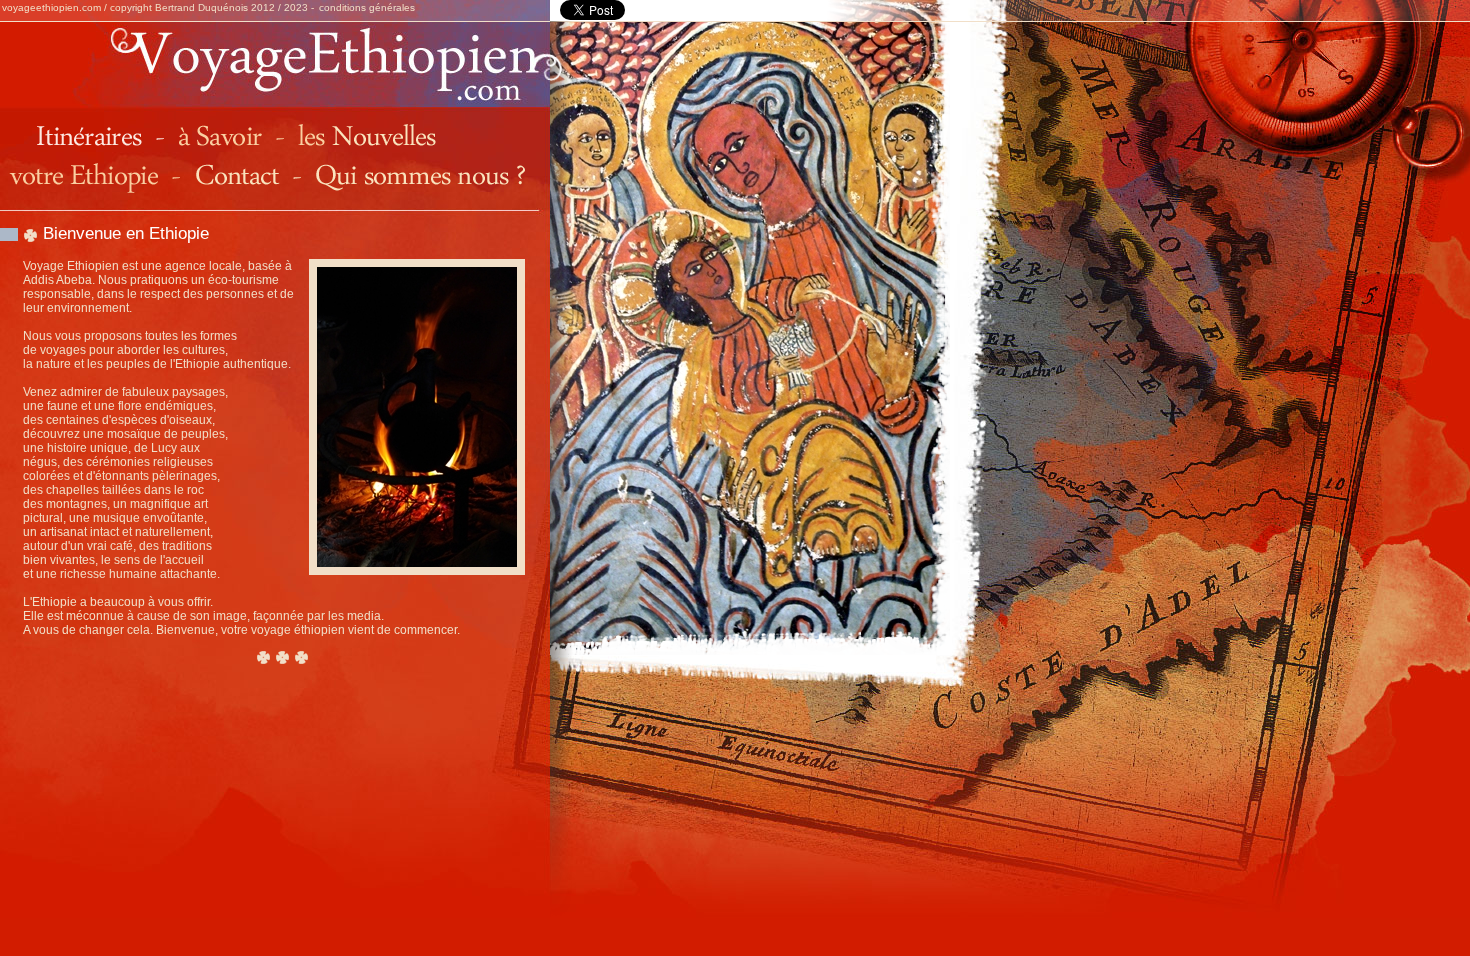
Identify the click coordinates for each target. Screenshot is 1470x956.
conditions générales (367, 7)
